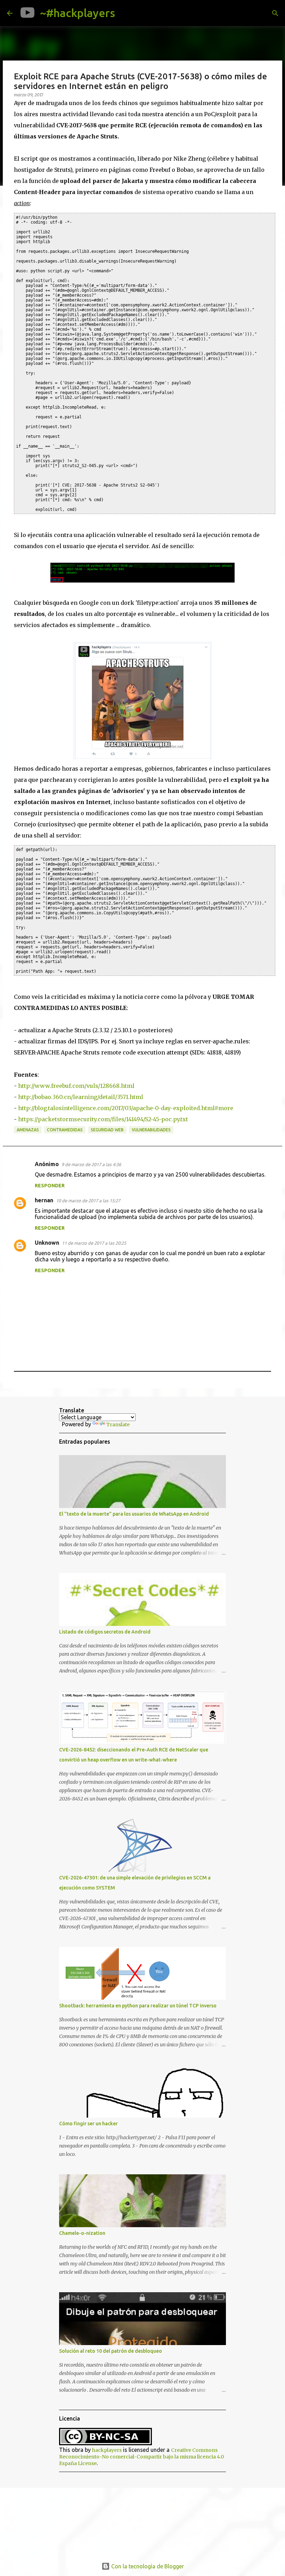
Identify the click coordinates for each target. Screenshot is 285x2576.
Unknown (47, 1243)
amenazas (28, 1130)
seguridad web (107, 1130)
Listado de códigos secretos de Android (105, 1632)
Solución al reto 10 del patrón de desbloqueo (111, 2351)
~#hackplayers (78, 13)
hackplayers (107, 2450)
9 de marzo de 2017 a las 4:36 (91, 1164)
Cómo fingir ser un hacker (88, 2124)
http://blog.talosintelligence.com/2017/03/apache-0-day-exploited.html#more (126, 1108)
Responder (50, 1186)
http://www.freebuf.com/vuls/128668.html (76, 1086)
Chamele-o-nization (82, 2233)
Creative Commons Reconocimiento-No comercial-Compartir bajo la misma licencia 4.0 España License (141, 2457)
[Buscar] (126, 13)
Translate (118, 1425)
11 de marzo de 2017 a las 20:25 (94, 1243)
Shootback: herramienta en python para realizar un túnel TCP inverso (138, 2006)
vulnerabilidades (151, 1130)
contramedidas (65, 1130)
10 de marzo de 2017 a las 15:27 (88, 1201)
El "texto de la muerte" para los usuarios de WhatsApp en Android (134, 1514)
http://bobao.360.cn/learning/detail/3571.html (81, 1097)
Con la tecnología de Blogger (147, 2566)
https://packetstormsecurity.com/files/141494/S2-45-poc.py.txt (103, 1119)
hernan (44, 1200)
